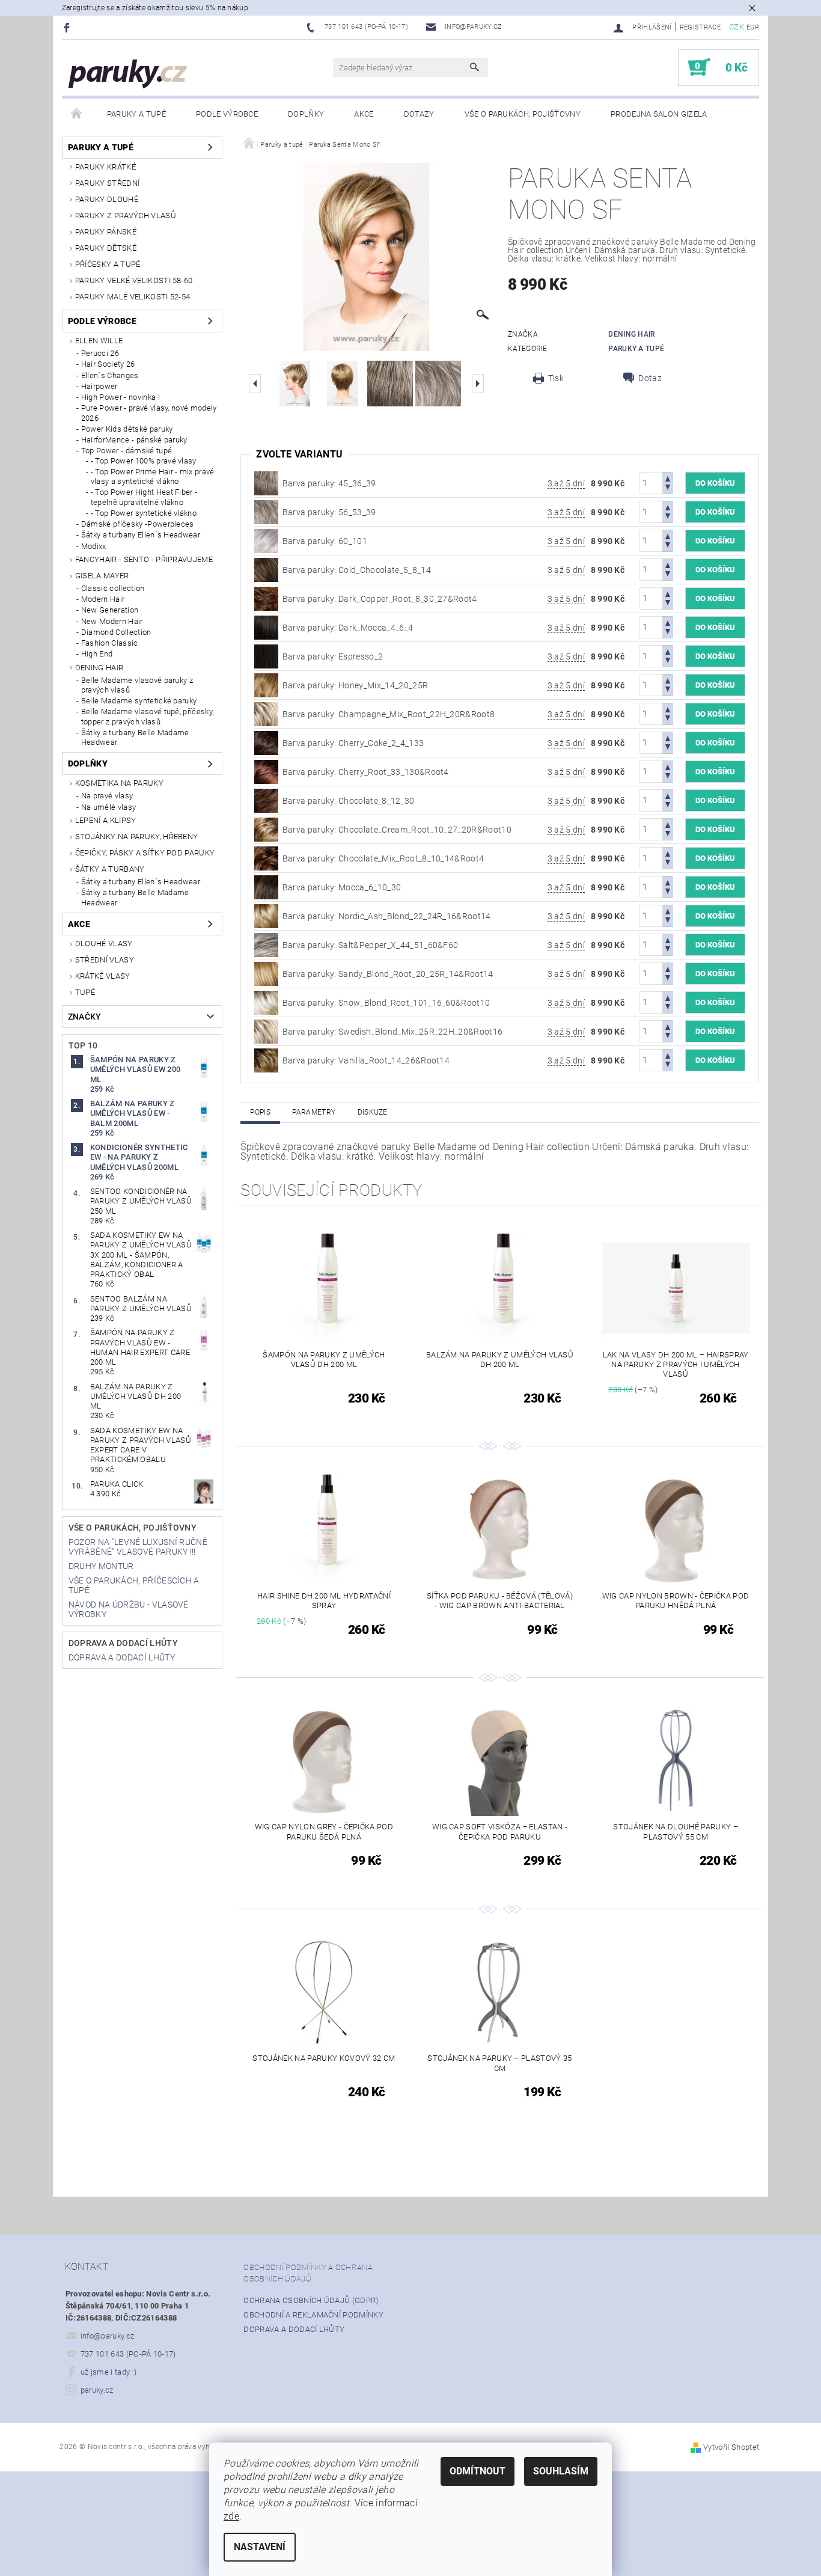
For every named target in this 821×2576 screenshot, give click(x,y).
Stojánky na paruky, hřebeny (137, 837)
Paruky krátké (105, 167)
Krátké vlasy (103, 976)
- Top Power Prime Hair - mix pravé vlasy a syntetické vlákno (153, 476)
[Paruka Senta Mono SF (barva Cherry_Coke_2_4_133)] (266, 742)
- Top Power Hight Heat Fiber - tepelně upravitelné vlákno (144, 497)
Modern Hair (103, 599)
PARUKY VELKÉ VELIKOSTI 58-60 (134, 280)
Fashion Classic (110, 643)
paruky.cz (97, 2390)
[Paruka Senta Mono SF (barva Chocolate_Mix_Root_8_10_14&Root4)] (266, 857)
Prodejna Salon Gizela (659, 114)
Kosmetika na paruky (119, 783)
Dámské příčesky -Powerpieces (138, 524)
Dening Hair (99, 668)
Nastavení (260, 2547)
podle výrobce (227, 114)
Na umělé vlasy (108, 807)
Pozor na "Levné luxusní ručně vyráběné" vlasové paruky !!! (138, 1547)
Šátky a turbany (110, 869)
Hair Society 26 (108, 364)
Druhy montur (101, 1566)
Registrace (700, 27)
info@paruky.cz (108, 2336)
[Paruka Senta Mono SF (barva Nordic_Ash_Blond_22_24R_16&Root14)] (266, 915)
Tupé (85, 992)
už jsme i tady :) (108, 2372)
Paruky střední (107, 183)
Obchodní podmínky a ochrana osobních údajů (308, 2273)
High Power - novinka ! (121, 397)
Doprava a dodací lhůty (123, 1643)
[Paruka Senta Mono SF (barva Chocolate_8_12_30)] (266, 800)
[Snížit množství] (668, 488)
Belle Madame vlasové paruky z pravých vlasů (137, 685)
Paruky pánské (106, 232)
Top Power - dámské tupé (127, 451)
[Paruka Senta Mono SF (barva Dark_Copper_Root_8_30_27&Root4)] (266, 598)
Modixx (94, 546)
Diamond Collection (116, 632)
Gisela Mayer (102, 576)
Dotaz (650, 378)
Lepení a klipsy (106, 820)
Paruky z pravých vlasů (126, 216)
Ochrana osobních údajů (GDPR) (311, 2300)
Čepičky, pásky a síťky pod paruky (145, 853)
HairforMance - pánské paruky (134, 440)
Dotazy (419, 114)
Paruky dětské (106, 248)
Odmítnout (478, 2471)
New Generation (110, 610)
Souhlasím (561, 2471)
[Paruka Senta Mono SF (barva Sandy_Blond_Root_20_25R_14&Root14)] (266, 973)
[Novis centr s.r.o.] (128, 74)
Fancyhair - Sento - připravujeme (144, 559)
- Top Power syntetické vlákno (144, 513)
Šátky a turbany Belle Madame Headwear (135, 737)
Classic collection (113, 588)
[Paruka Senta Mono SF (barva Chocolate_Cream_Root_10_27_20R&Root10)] (266, 828)
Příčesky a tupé (108, 264)
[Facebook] (68, 27)
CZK (737, 27)
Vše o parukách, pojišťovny (523, 114)
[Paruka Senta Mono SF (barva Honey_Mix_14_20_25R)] (266, 684)
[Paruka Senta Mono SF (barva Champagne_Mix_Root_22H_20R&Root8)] (266, 713)
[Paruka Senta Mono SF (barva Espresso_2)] (266, 655)
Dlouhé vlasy (104, 944)
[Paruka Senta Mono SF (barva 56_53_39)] (266, 511)
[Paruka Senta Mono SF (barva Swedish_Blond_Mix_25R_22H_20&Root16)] (266, 1030)
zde (231, 2516)
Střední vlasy (105, 960)
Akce (364, 114)
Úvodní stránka (77, 114)
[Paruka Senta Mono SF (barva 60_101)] (266, 540)
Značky (85, 1017)
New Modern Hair (112, 621)
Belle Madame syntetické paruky (139, 701)
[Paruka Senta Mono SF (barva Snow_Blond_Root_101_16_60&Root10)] (266, 1002)
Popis (260, 1112)
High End (97, 654)
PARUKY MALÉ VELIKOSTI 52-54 (133, 297)
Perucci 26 (100, 353)
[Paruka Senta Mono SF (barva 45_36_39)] (266, 482)
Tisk (556, 378)
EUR (753, 27)
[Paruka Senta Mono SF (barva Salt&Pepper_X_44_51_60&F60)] (266, 944)
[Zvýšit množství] (668, 478)
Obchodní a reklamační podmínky (313, 2315)
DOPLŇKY (306, 114)
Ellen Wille (99, 341)
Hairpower (99, 386)
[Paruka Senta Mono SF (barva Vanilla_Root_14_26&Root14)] (266, 1059)
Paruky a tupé (136, 114)
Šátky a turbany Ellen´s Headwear (141, 535)
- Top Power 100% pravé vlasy (144, 461)
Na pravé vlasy (107, 796)
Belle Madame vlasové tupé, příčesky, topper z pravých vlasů (148, 716)
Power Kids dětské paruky (127, 429)
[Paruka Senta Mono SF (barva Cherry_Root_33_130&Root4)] (266, 771)
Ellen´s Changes (110, 375)
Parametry (314, 1112)
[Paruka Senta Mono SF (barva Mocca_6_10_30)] (266, 886)
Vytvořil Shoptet (731, 2447)
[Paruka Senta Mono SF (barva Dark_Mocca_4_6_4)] (266, 626)
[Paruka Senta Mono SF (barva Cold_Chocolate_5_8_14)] (266, 569)
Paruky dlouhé (107, 199)
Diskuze (373, 1112)
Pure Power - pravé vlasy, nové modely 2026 (149, 413)
